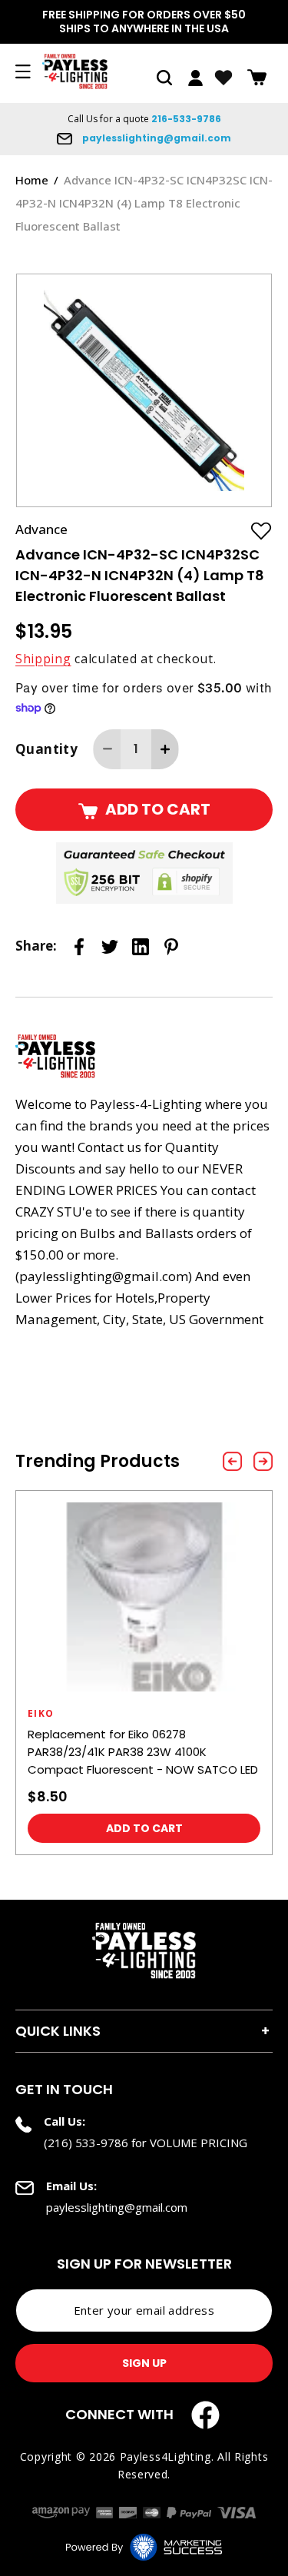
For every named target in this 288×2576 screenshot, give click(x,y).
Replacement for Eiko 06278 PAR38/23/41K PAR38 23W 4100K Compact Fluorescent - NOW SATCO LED (143, 1752)
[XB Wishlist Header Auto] (223, 78)
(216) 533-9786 (86, 2143)
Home (32, 180)
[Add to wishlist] (261, 530)
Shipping (43, 659)
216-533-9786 (186, 119)
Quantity (46, 749)
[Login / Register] (195, 78)
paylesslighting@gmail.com (156, 138)
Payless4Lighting (166, 2456)
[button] (164, 78)
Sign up (144, 2363)
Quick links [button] (58, 2031)
